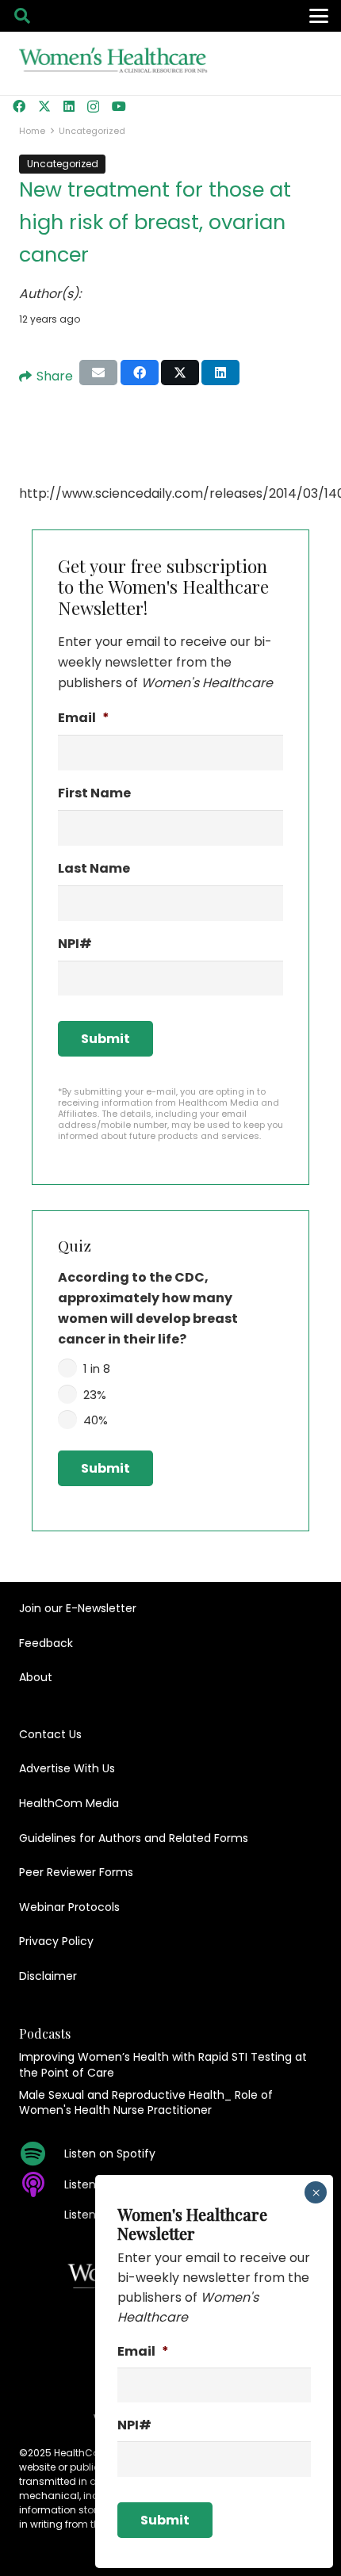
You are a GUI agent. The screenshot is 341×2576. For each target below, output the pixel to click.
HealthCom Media (69, 1803)
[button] (22, 16)
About (36, 1677)
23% (95, 1395)
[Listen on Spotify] (42, 2154)
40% (96, 1420)
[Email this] (98, 373)
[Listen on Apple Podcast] (42, 2184)
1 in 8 (97, 1368)
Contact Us (50, 1734)
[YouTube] (119, 106)
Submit (105, 1039)
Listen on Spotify (110, 2154)
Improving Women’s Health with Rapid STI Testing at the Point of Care (163, 2065)
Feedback (46, 1643)
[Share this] (140, 373)
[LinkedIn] (69, 106)
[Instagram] (93, 107)
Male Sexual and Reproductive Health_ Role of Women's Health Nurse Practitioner (146, 2103)
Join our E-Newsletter (78, 1608)
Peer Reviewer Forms (76, 1872)
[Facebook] (19, 106)
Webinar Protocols (69, 1907)
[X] (44, 106)
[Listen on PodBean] (42, 2215)
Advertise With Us (67, 1768)
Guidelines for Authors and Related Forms (134, 1838)
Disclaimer (48, 1976)
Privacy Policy (56, 1941)
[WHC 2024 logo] (114, 64)
